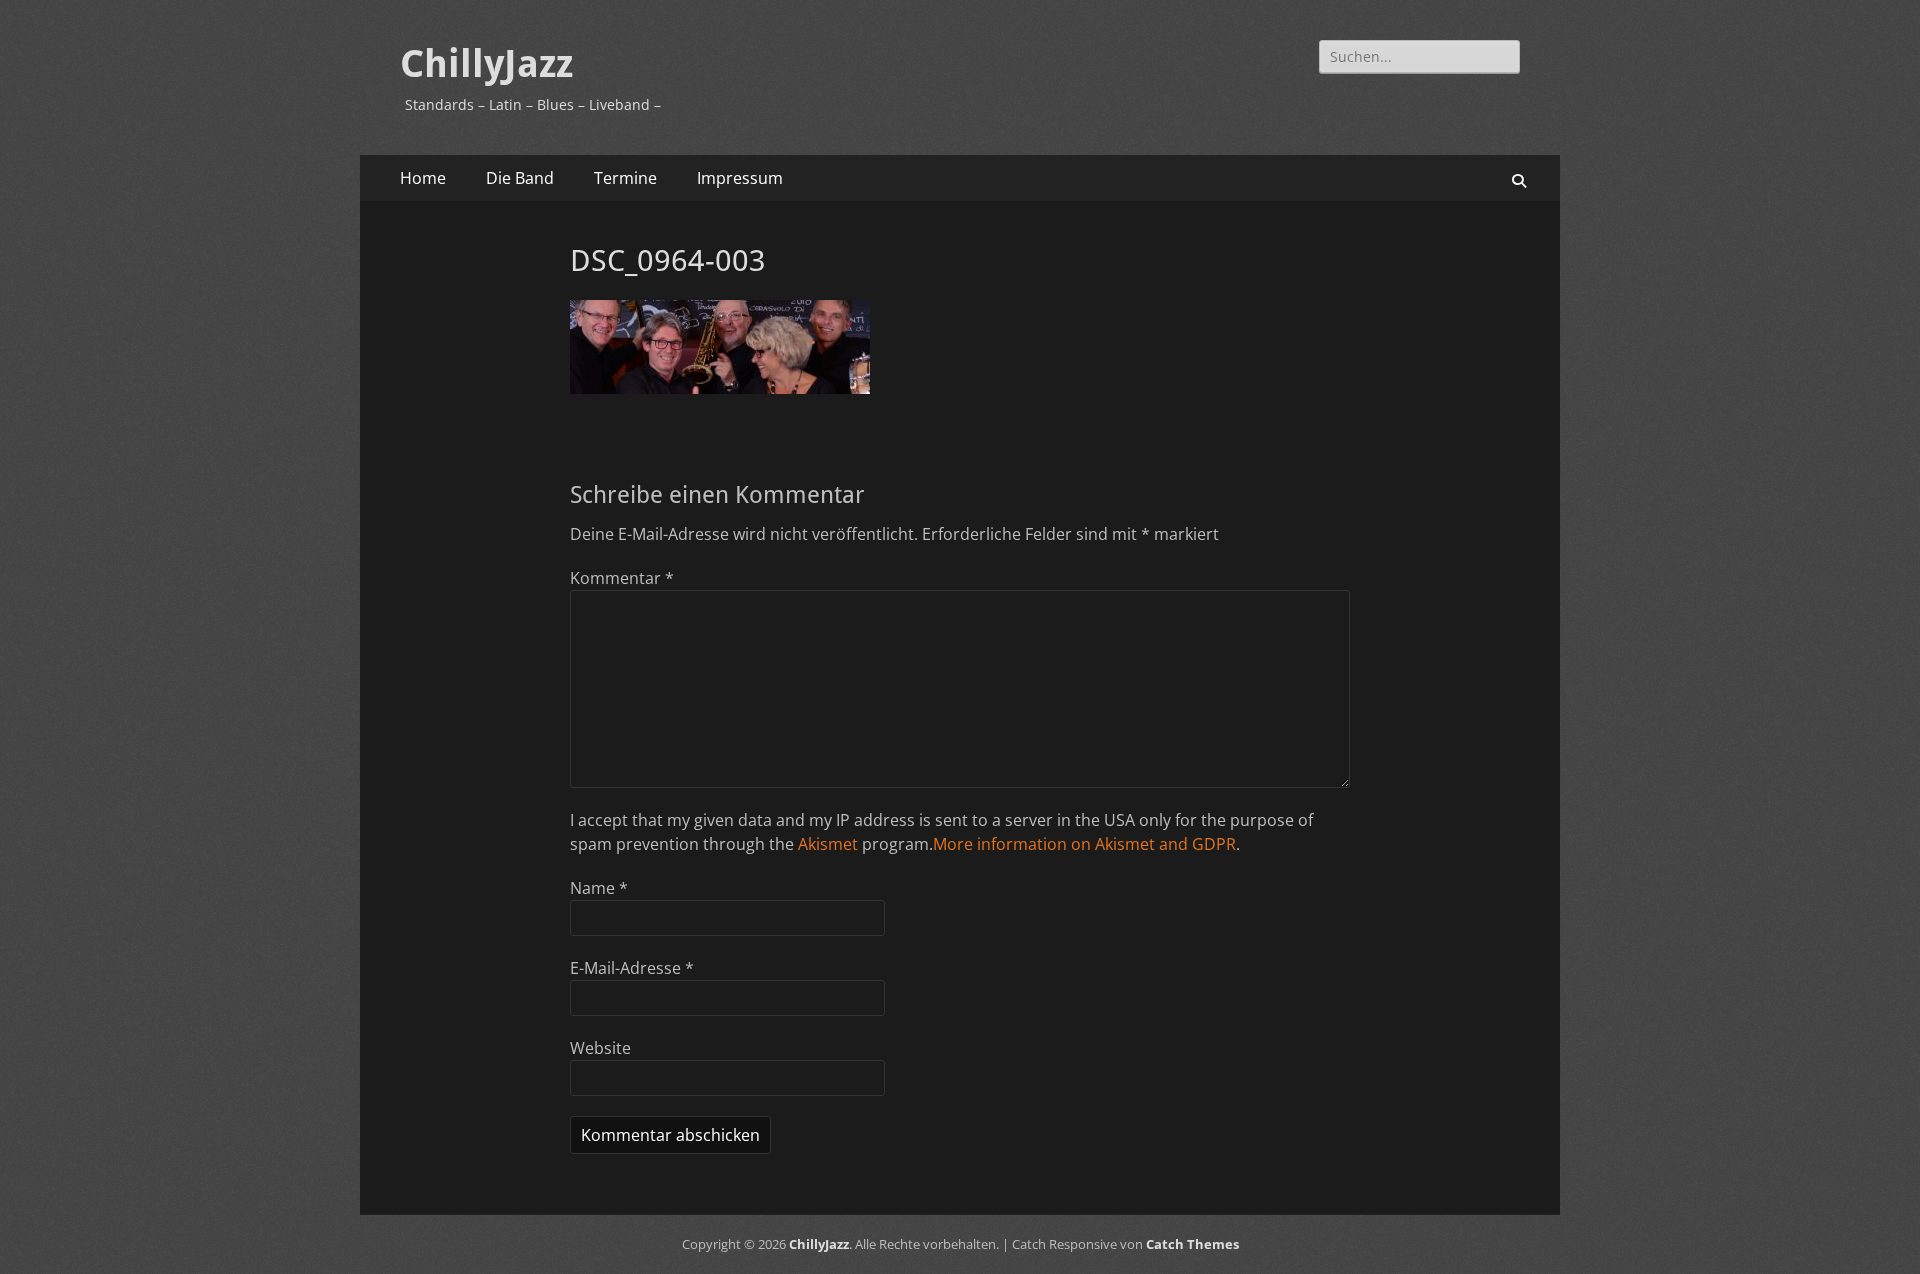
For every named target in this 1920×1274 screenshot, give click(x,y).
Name (599, 888)
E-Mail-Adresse (632, 968)
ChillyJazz (486, 64)
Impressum (740, 178)
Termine (625, 178)
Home (423, 178)
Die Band (520, 178)
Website (600, 1048)
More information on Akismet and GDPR (1084, 844)
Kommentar (622, 578)
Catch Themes (1192, 1244)
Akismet (828, 844)
